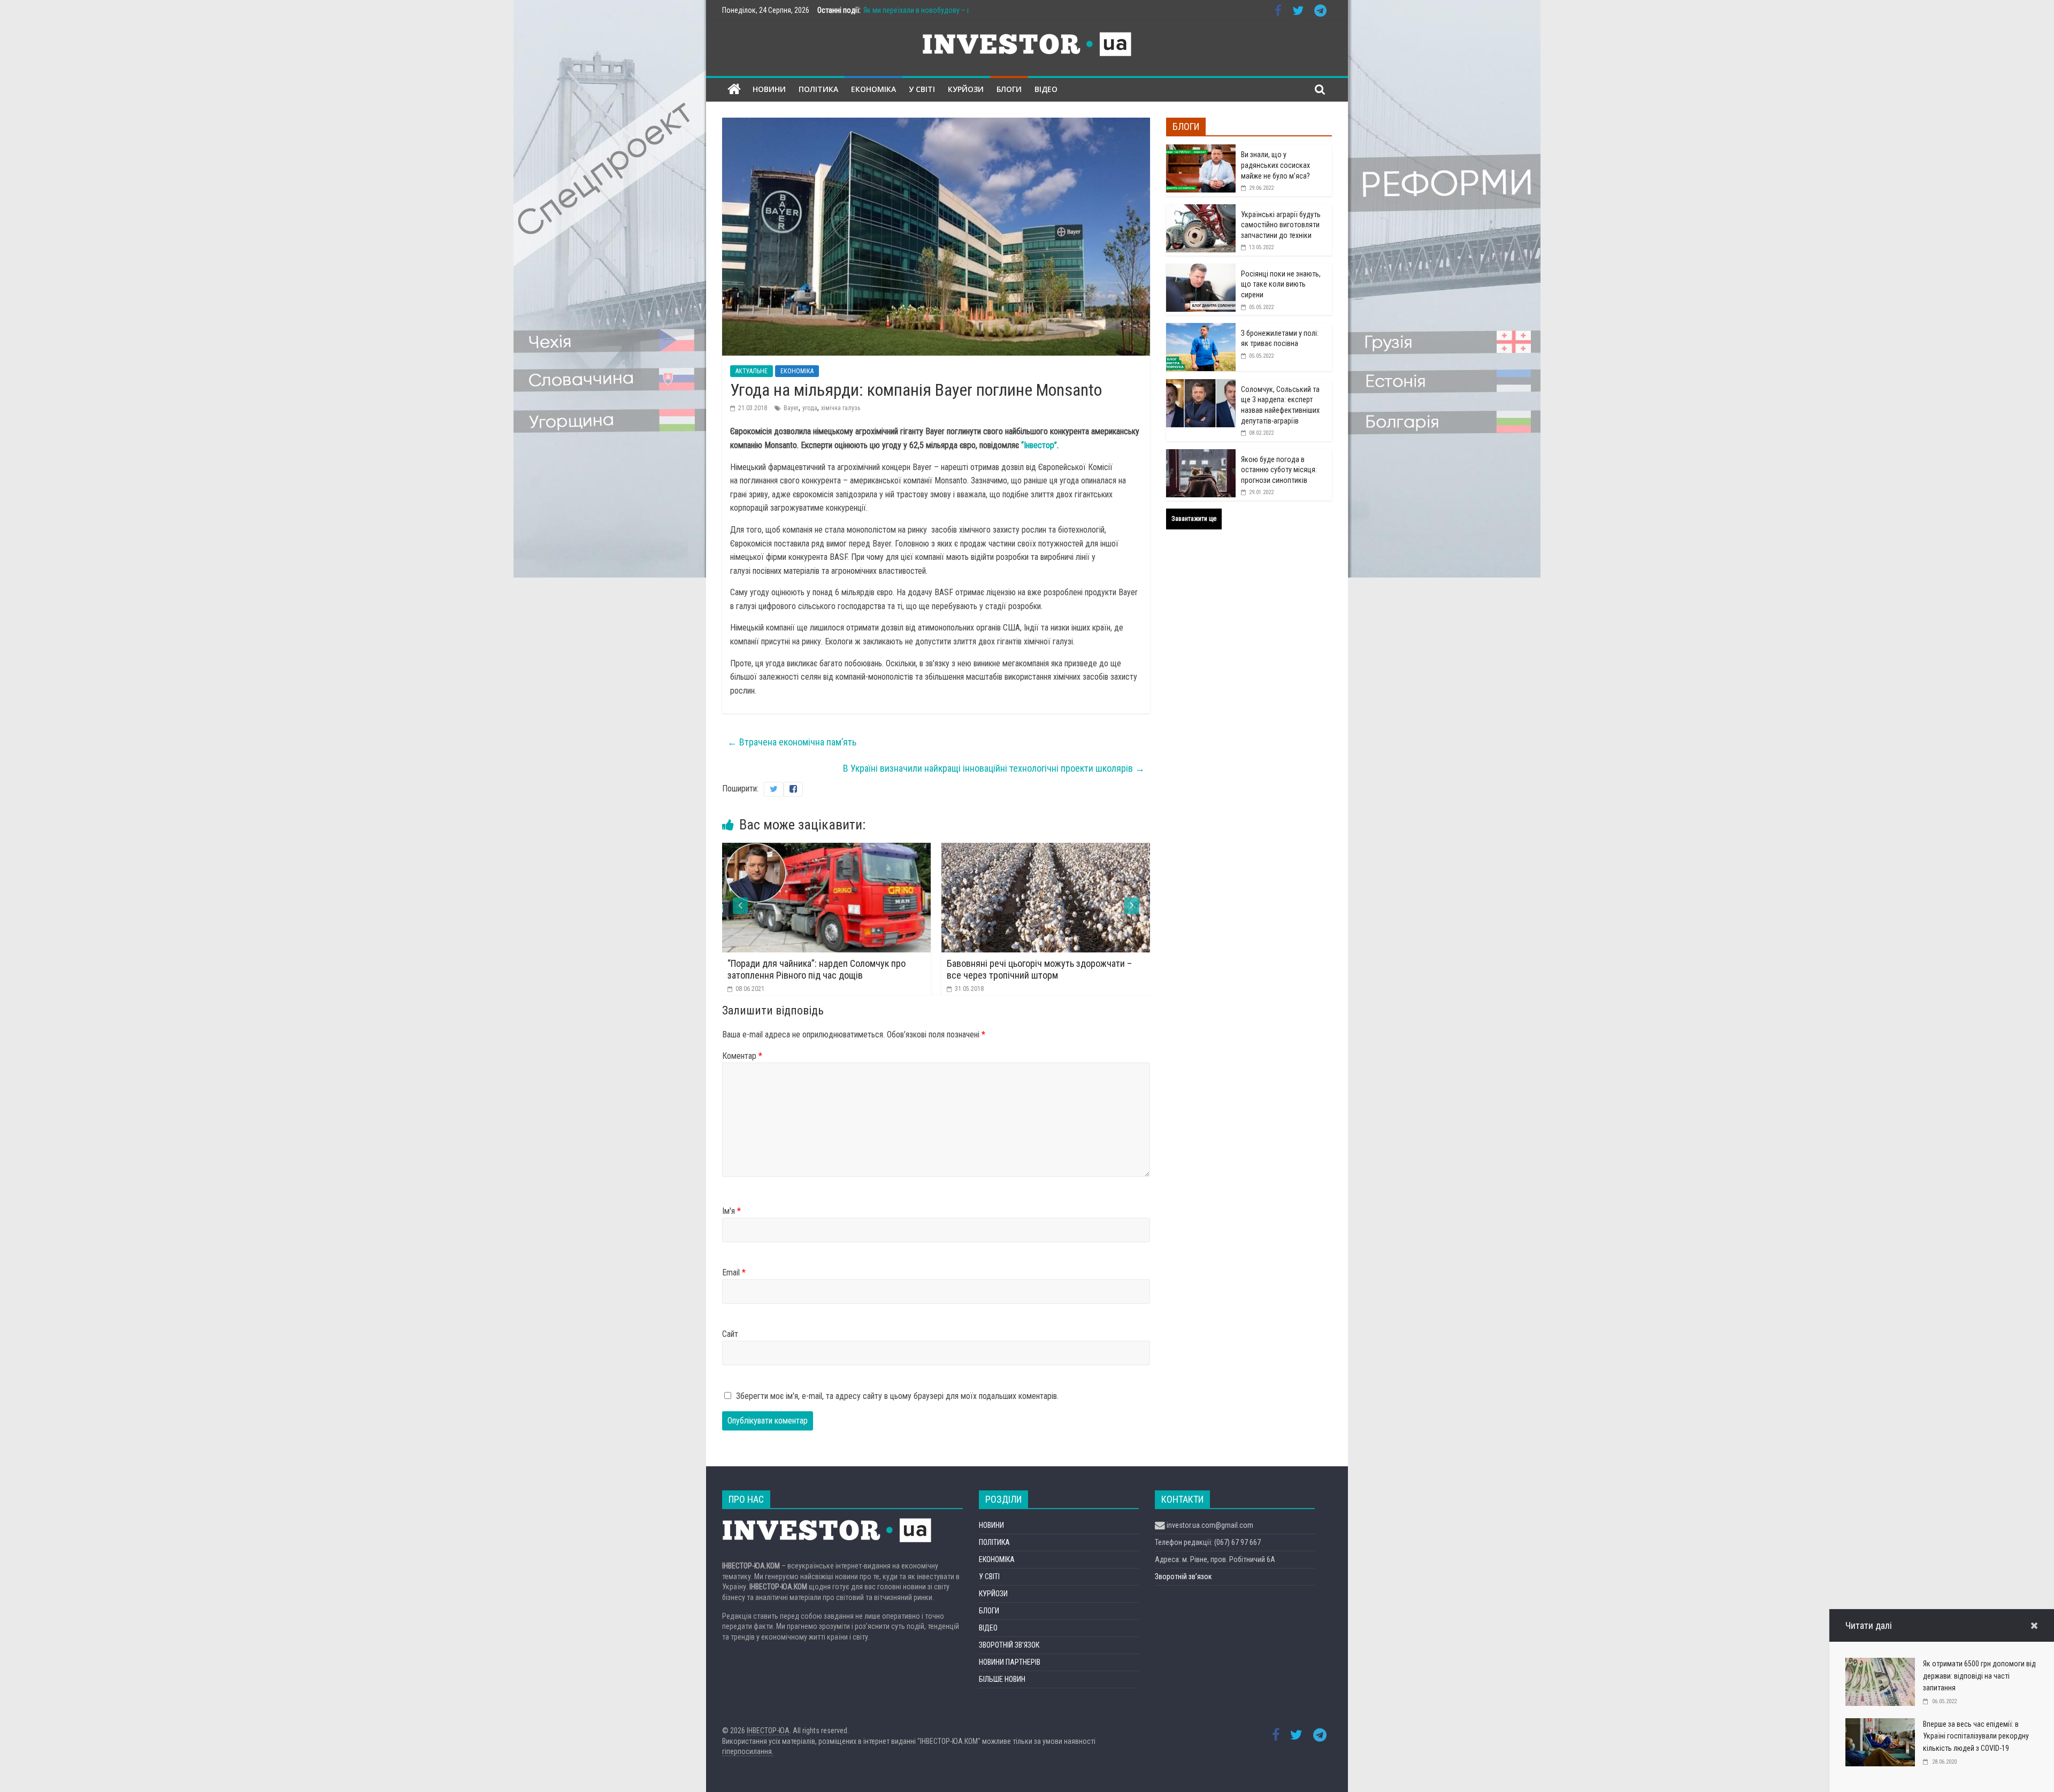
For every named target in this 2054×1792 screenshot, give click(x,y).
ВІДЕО (1046, 89)
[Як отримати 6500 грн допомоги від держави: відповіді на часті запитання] (1880, 1664)
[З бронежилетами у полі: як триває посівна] (1201, 329)
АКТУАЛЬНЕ (752, 371)
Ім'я (731, 1211)
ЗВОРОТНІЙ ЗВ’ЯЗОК (1009, 1645)
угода (810, 408)
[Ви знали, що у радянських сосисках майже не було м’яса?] (1201, 150)
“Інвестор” (1039, 445)
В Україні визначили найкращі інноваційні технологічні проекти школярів (994, 768)
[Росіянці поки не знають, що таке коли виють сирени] (1201, 270)
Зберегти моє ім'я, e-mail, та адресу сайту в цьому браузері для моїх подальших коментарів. (897, 1396)
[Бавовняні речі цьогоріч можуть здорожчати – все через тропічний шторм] (828, 849)
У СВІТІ (922, 89)
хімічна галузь (841, 408)
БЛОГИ (1009, 89)
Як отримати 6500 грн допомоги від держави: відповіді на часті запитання (1979, 1676)
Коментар (742, 1056)
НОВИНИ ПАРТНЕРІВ (1010, 1662)
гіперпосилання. (748, 1751)
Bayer (791, 408)
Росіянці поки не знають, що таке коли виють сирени (1281, 284)
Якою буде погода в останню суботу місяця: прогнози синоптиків (1279, 470)
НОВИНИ (769, 89)
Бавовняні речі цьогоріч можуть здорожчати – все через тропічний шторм (822, 969)
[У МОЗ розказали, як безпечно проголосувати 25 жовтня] (1047, 849)
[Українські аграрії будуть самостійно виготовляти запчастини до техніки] (1201, 210)
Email (734, 1272)
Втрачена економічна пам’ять (792, 742)
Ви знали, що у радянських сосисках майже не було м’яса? (1275, 165)
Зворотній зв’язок (1183, 1576)
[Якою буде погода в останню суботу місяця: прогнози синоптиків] (1201, 455)
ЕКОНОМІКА (873, 89)
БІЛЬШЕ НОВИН (1002, 1679)
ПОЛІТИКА (818, 89)
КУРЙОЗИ (966, 89)
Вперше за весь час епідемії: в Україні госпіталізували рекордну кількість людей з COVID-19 (1976, 1736)
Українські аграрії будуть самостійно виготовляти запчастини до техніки (1281, 225)
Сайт (730, 1334)
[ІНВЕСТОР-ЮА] (734, 90)
